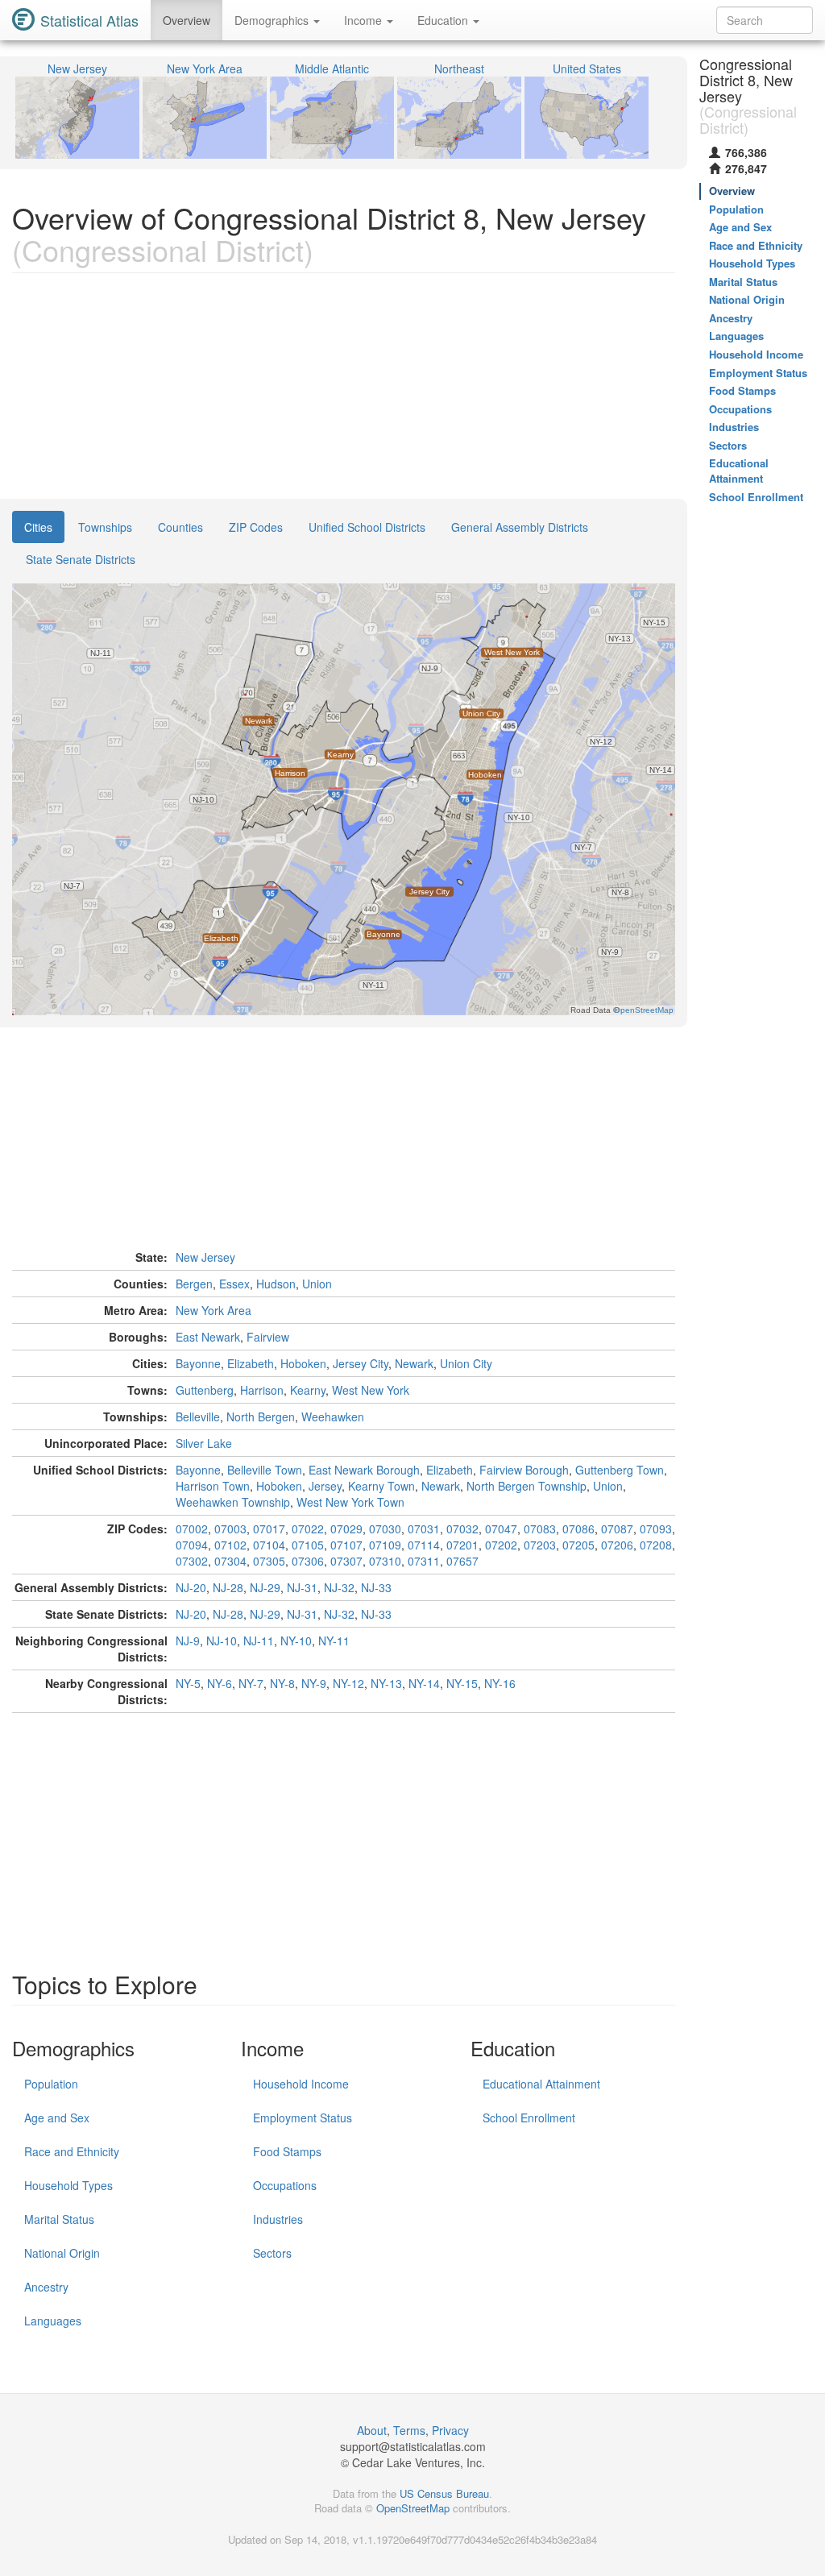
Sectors (272, 2253)
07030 (385, 1529)
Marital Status (59, 2219)
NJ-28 (228, 1587)
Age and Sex (57, 2118)
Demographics (273, 20)
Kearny (308, 1390)
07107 (346, 1545)
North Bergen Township (527, 1486)
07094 (192, 1545)
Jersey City (361, 1363)
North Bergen (261, 1417)
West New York (371, 1390)
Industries (278, 2219)
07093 (656, 1529)
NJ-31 (302, 1587)
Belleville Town (265, 1470)
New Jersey (205, 1257)
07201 (462, 1545)
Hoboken (303, 1363)
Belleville (198, 1417)
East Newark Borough (364, 1470)
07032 (462, 1529)
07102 (230, 1545)
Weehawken (333, 1417)
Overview (187, 20)
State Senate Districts (81, 559)
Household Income (301, 2084)
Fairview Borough (524, 1470)
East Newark (208, 1337)
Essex (234, 1284)
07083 (540, 1529)
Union (317, 1284)
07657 (462, 1561)
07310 (385, 1561)
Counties (180, 527)
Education (444, 20)
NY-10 (296, 1641)
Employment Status (303, 2118)
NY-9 (314, 1683)
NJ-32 (339, 1587)
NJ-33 (376, 1587)
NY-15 (462, 1683)
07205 (578, 1545)
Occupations (285, 2185)
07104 (269, 1545)
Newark (414, 1363)
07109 (385, 1545)
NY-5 (188, 1683)
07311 (424, 1561)
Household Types (68, 2185)
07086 (578, 1529)
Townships (105, 527)
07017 (269, 1529)
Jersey (325, 1486)
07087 (617, 1529)
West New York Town (350, 1502)
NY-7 (251, 1683)
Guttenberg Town (620, 1470)
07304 (230, 1561)
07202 (501, 1545)
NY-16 (500, 1683)
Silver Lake (204, 1443)
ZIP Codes (256, 527)
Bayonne (198, 1363)
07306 (308, 1561)
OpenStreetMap (413, 2508)
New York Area (214, 1310)
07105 (308, 1545)
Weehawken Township (233, 1502)
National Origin (62, 2253)
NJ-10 (222, 1641)
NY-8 (282, 1683)
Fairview (268, 1337)
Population (51, 2084)
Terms (409, 2430)
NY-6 (220, 1683)
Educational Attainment (541, 2084)
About (372, 2430)
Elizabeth (251, 1363)
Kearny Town (381, 1486)
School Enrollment (529, 2118)
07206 (617, 1545)
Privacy (450, 2430)
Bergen (194, 1284)
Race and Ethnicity (72, 2151)
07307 (346, 1561)
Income (365, 20)
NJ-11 (259, 1641)
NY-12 (348, 1683)
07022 (308, 1529)
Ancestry (46, 2287)
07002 (192, 1529)
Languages (53, 2321)
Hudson (276, 1284)
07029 (346, 1529)
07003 (230, 1529)
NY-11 (334, 1641)
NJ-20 (191, 1587)
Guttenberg (205, 1390)
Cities (38, 527)
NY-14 (424, 1683)
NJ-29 (265, 1587)
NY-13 (386, 1683)
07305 (269, 1561)
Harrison (262, 1390)
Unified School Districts (367, 527)
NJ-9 (188, 1641)
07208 (656, 1545)
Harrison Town (213, 1486)
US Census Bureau (444, 2493)
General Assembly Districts (520, 527)
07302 (192, 1561)
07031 (424, 1529)
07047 (501, 1529)
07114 (424, 1545)
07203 (540, 1545)
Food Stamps (287, 2151)
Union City (466, 1363)
